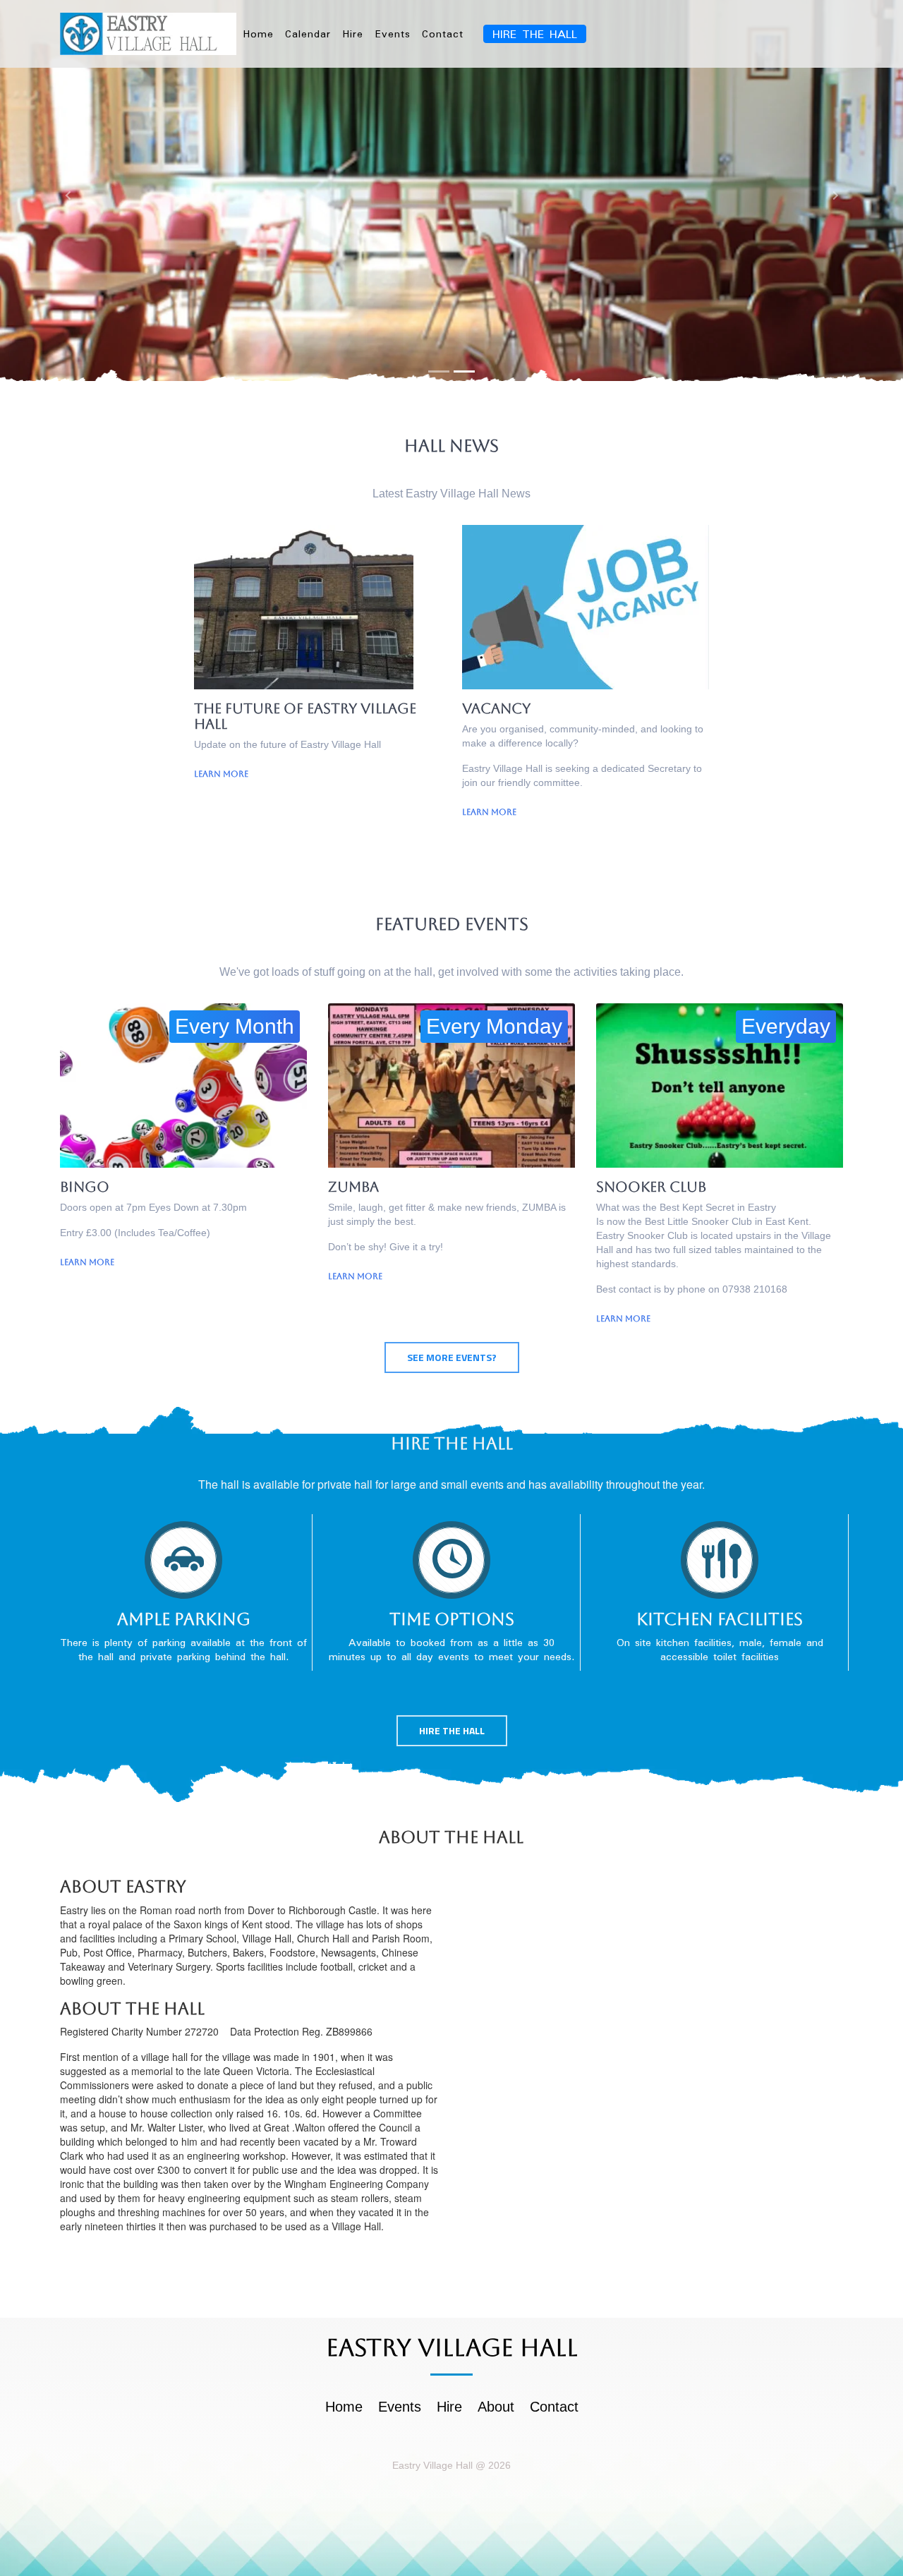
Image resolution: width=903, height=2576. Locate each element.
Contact (443, 34)
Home (258, 34)
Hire (353, 34)
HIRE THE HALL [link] (535, 34)
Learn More (221, 774)
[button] (68, 195)
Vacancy (496, 708)
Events (393, 34)
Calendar (308, 34)
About (496, 2407)
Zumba (353, 1187)
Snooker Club (651, 1187)
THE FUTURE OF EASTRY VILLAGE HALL (305, 716)
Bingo (85, 1187)
